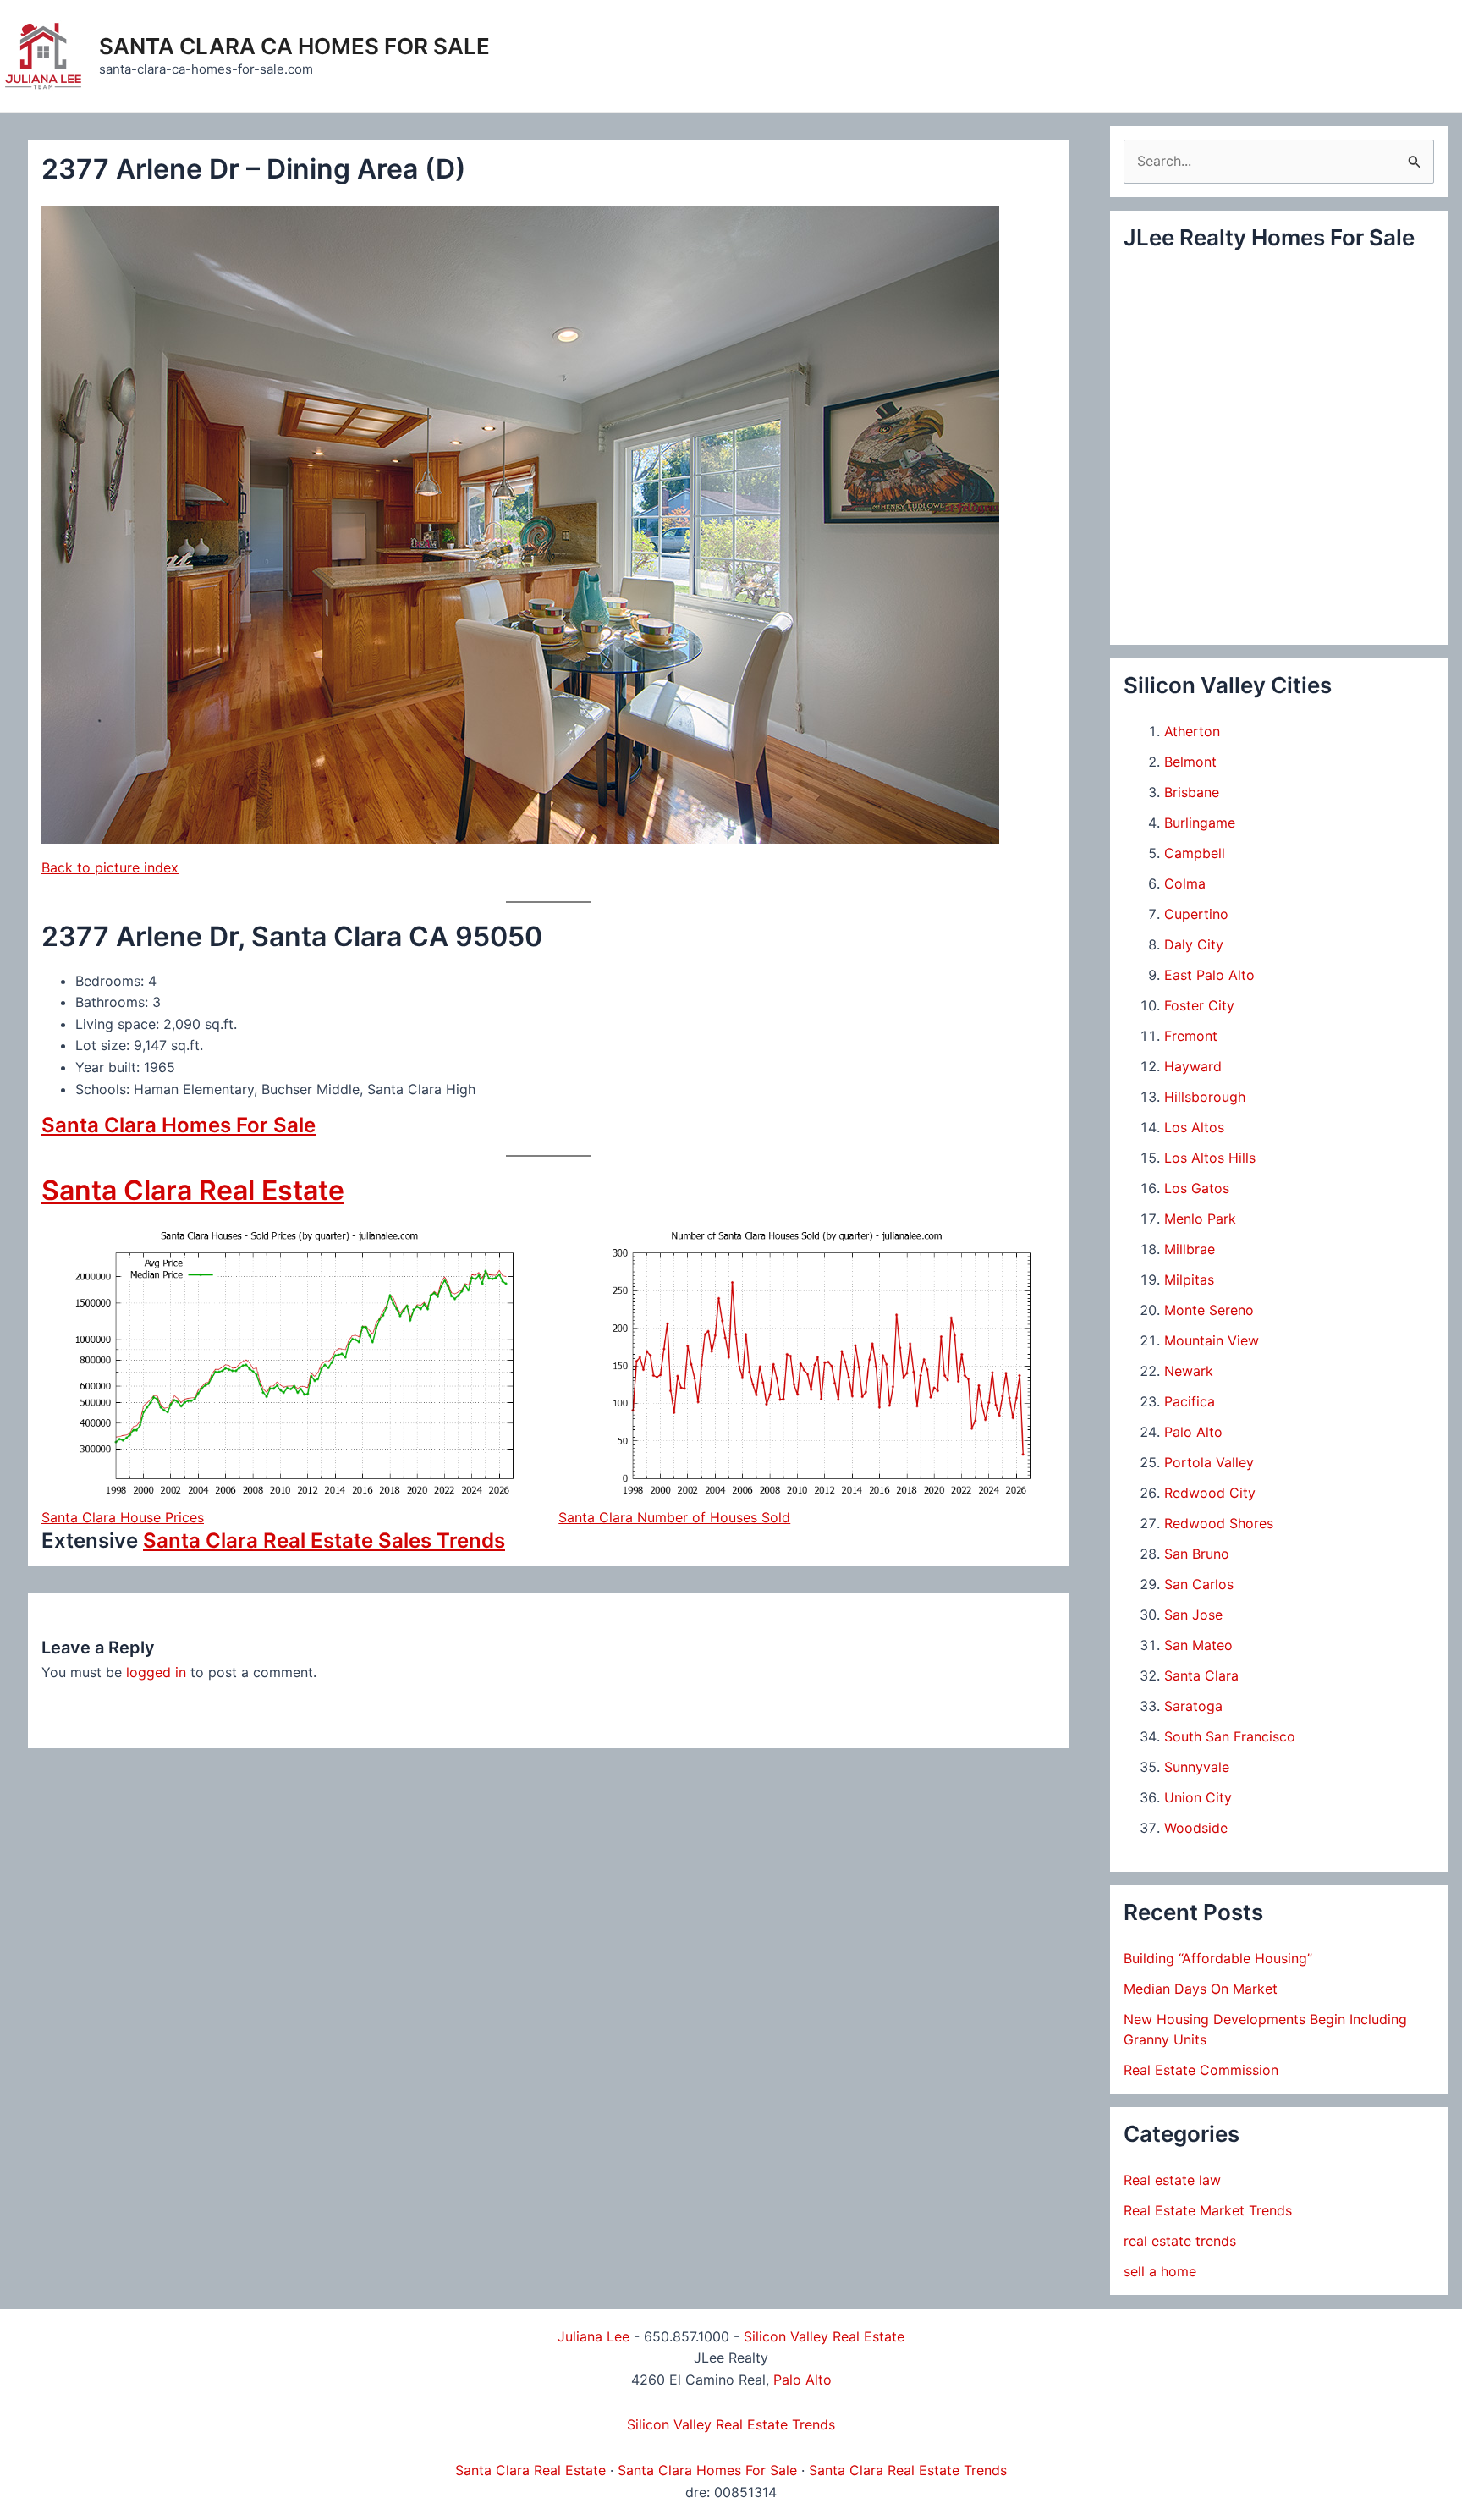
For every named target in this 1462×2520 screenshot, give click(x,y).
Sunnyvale (1197, 1767)
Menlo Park (1200, 1219)
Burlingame (1200, 823)
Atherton (1192, 731)
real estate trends (1180, 2241)
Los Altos (1194, 1127)
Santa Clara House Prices (123, 1517)
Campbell (1195, 853)
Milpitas (1189, 1279)
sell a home (1160, 2271)
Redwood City (1210, 1493)
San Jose (1193, 1615)
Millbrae (1190, 1249)
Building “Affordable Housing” (1218, 1958)
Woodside (1196, 1828)
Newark (1189, 1371)
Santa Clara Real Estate (193, 1190)
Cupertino (1196, 914)
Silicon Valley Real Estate (824, 2336)
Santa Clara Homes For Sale (179, 1125)
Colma (1185, 883)
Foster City (1199, 1005)
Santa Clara (1201, 1675)
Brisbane (1192, 792)
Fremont (1191, 1036)
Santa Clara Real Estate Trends (908, 2470)
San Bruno (1197, 1554)
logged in (156, 1672)
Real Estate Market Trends (1208, 2210)
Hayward (1193, 1066)
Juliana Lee (594, 2336)
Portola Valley (1209, 1462)
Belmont (1190, 762)
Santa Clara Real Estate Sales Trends (324, 1541)
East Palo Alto (1209, 975)
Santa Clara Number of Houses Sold (674, 1517)
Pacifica (1190, 1401)
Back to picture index (110, 867)
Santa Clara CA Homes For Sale (294, 46)
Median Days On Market (1201, 1989)
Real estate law (1172, 2180)
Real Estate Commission (1201, 2070)
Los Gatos (1197, 1188)
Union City (1198, 1797)
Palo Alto (1193, 1432)
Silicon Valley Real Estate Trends (731, 2424)
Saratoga (1193, 1706)
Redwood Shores (1219, 1523)
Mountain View (1212, 1340)
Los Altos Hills (1210, 1158)
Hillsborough (1205, 1097)
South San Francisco (1230, 1736)
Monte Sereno (1209, 1310)
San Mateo (1198, 1645)
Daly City (1194, 944)
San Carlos (1199, 1584)
